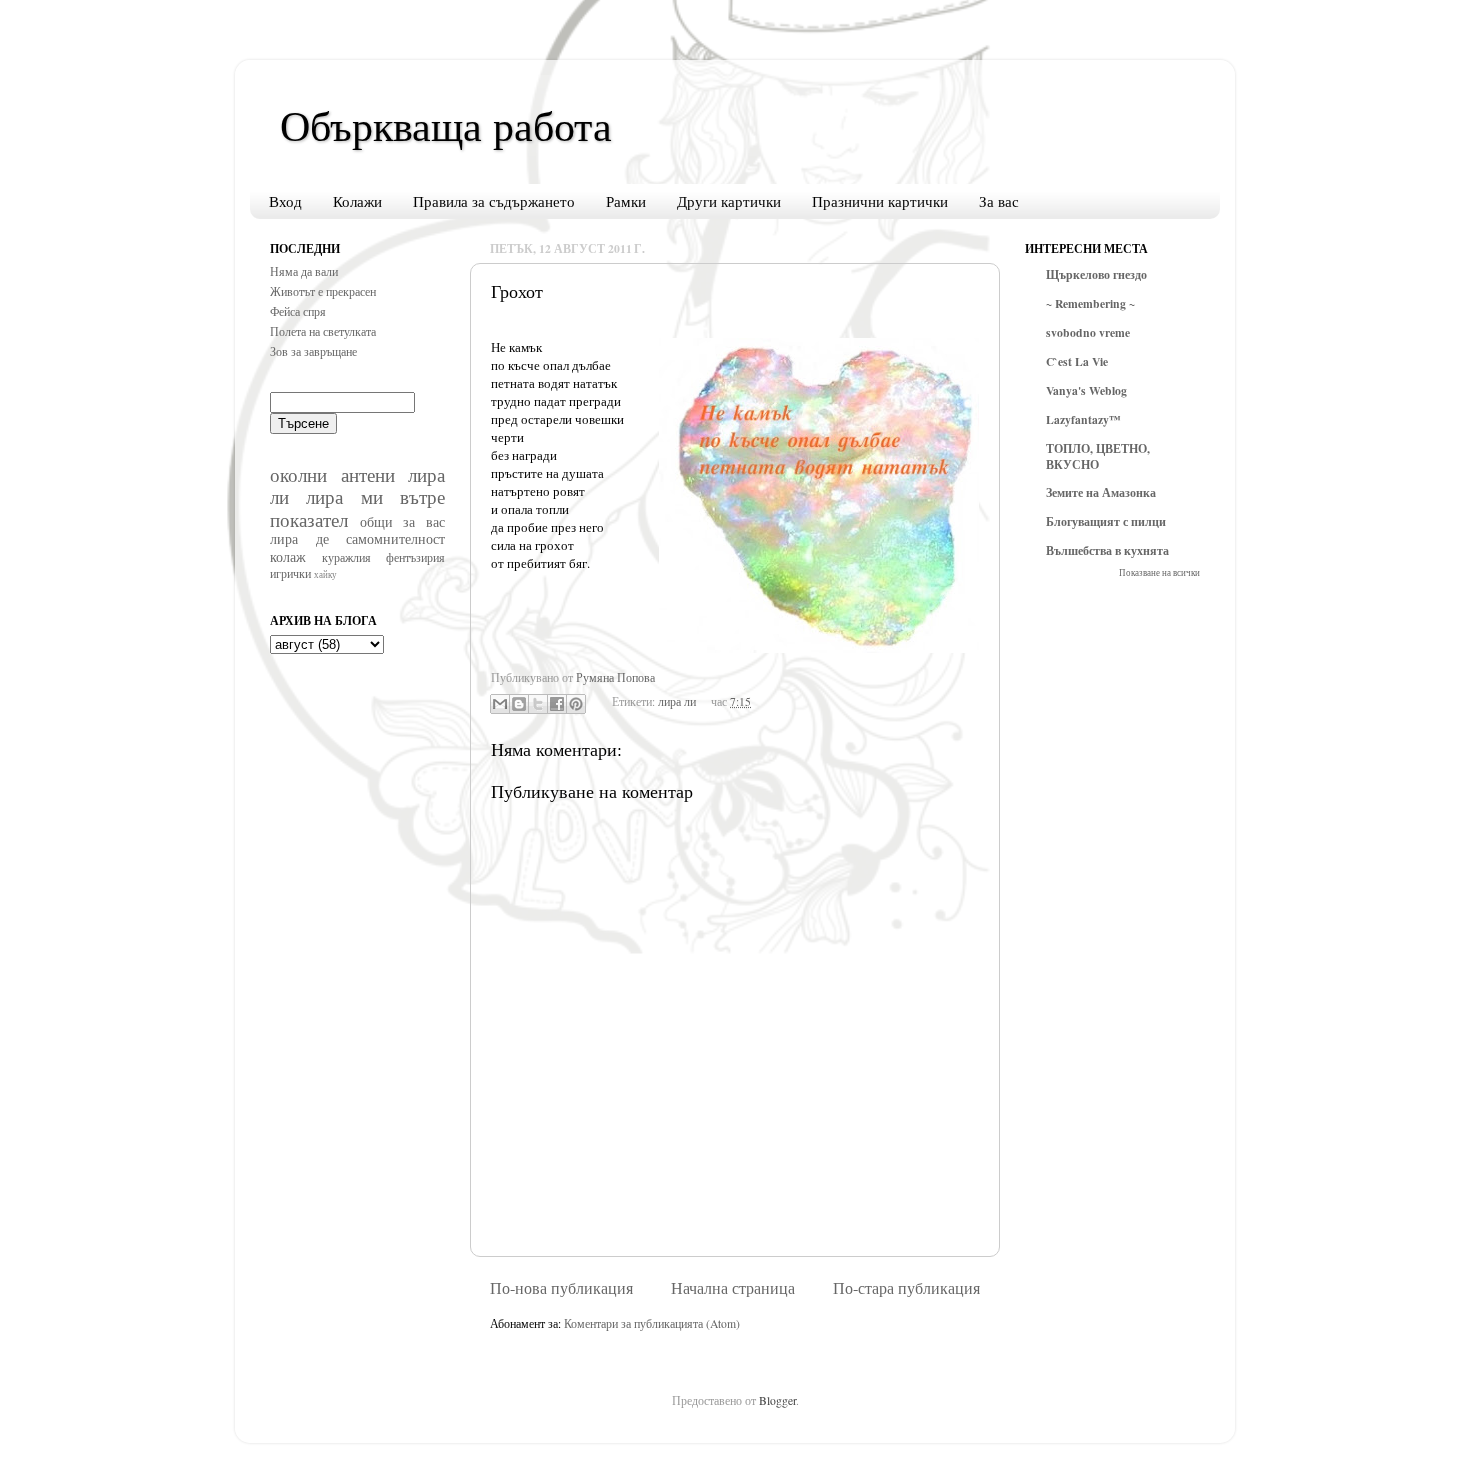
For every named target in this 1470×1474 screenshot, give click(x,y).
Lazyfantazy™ (1083, 419)
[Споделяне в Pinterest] (576, 704)
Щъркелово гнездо (1096, 274)
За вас (999, 201)
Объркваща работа (446, 125)
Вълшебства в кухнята (1107, 550)
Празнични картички (880, 201)
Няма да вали (304, 271)
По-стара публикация (906, 1288)
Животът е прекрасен (323, 291)
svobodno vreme (1088, 332)
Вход (285, 201)
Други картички (729, 201)
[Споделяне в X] (538, 704)
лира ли (677, 701)
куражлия (346, 557)
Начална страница (733, 1288)
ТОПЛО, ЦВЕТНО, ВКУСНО (1098, 456)
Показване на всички (1159, 572)
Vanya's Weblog (1086, 390)
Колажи (357, 201)
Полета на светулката (323, 331)
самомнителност (395, 538)
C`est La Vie (1077, 361)
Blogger (777, 1400)
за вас (424, 521)
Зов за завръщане (313, 351)
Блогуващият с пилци (1106, 521)
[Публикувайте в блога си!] (519, 704)
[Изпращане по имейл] (500, 704)
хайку (325, 574)
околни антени (332, 474)
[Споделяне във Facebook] (557, 704)
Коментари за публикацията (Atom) (652, 1323)
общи (376, 521)
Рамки (626, 201)
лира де (299, 538)
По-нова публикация (561, 1288)
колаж (288, 556)
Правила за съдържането (494, 201)
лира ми (344, 496)
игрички (290, 573)
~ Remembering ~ (1090, 303)
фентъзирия (415, 557)
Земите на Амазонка (1101, 492)
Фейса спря (298, 311)
